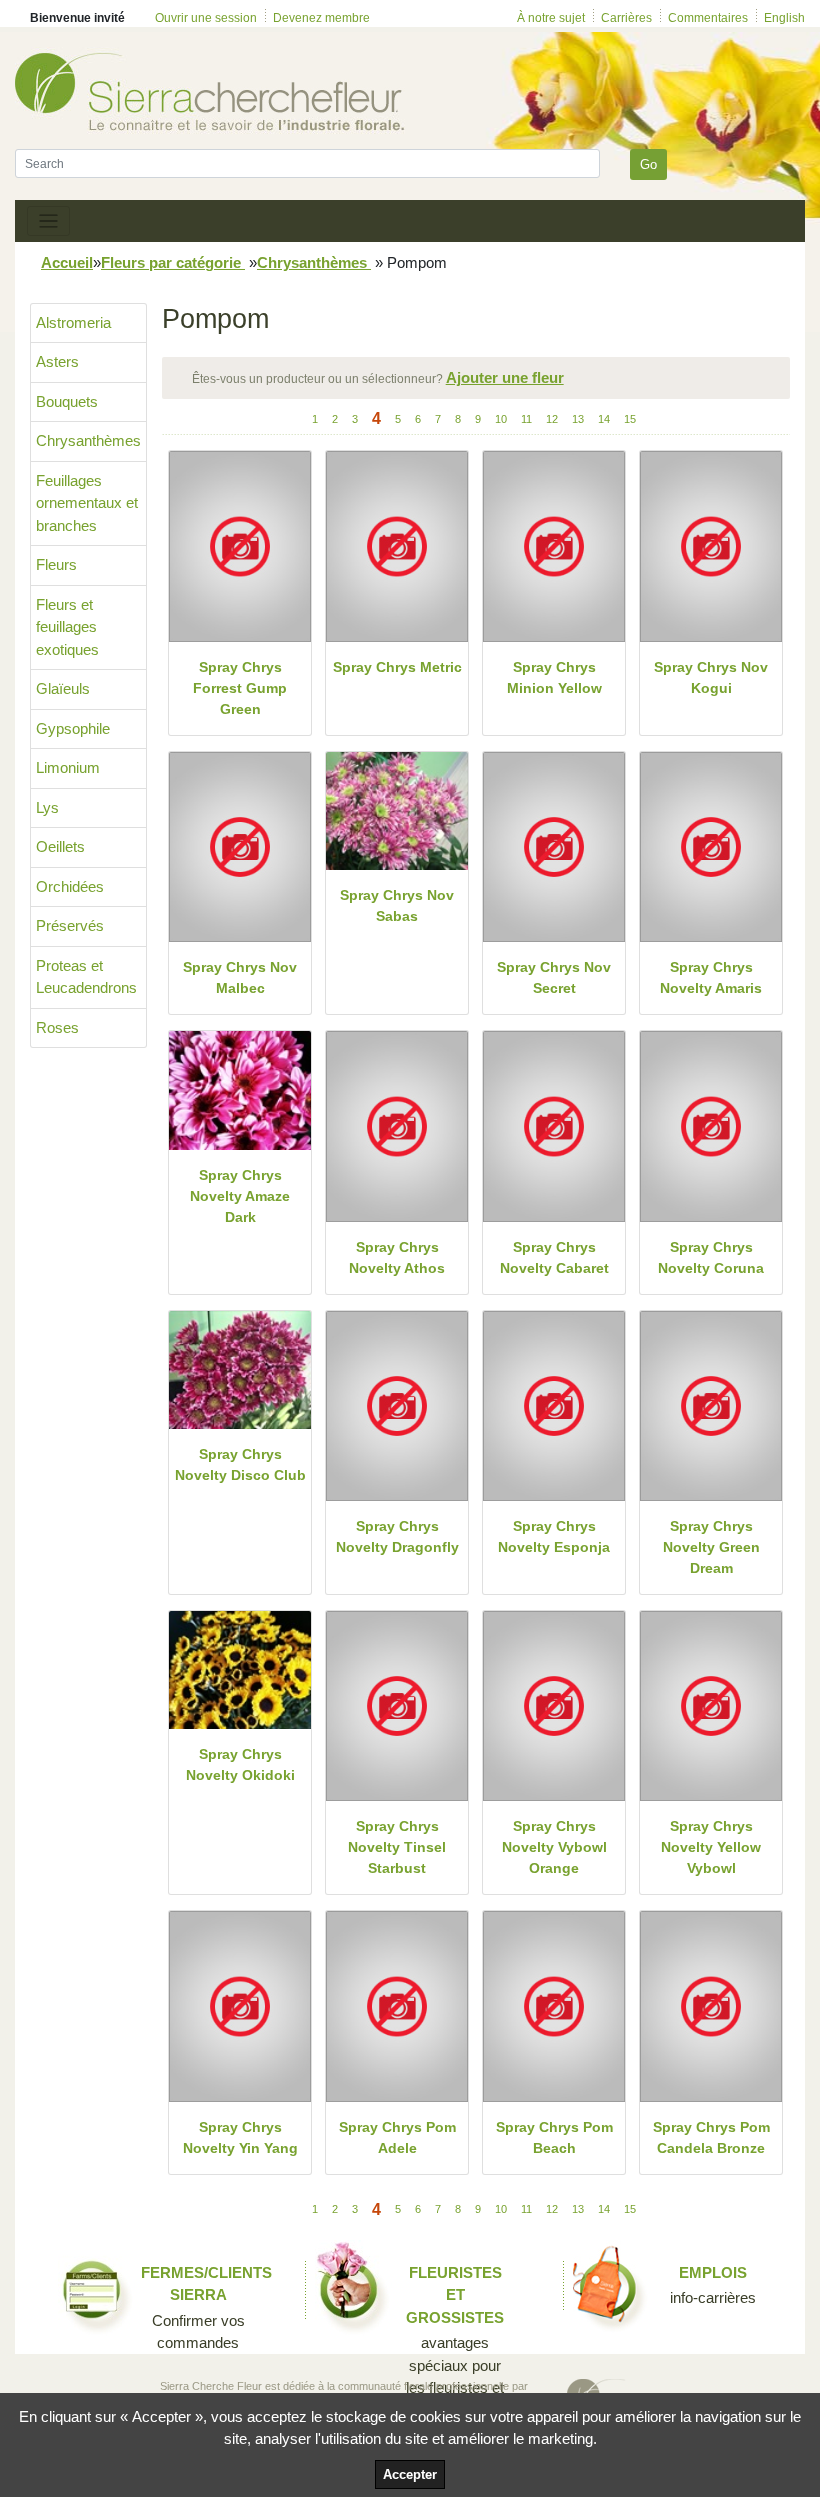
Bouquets (67, 401)
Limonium (68, 767)
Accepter (410, 2474)
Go (648, 164)
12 (552, 419)
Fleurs (56, 564)
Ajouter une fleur (505, 377)
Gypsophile (73, 728)
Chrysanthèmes (314, 262)
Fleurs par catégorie (173, 262)
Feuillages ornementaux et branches (87, 503)
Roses (57, 1027)
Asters (57, 361)
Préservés (70, 925)
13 (578, 419)
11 (526, 419)
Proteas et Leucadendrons (86, 977)
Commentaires (708, 18)
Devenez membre (321, 18)
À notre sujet (551, 18)
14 (604, 419)
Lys (47, 807)
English (784, 18)
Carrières (626, 18)
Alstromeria (73, 322)
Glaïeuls (63, 688)
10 (501, 419)
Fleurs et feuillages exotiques (67, 627)
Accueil (67, 262)
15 (630, 419)
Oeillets (60, 846)
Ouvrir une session (206, 18)
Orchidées (70, 886)
